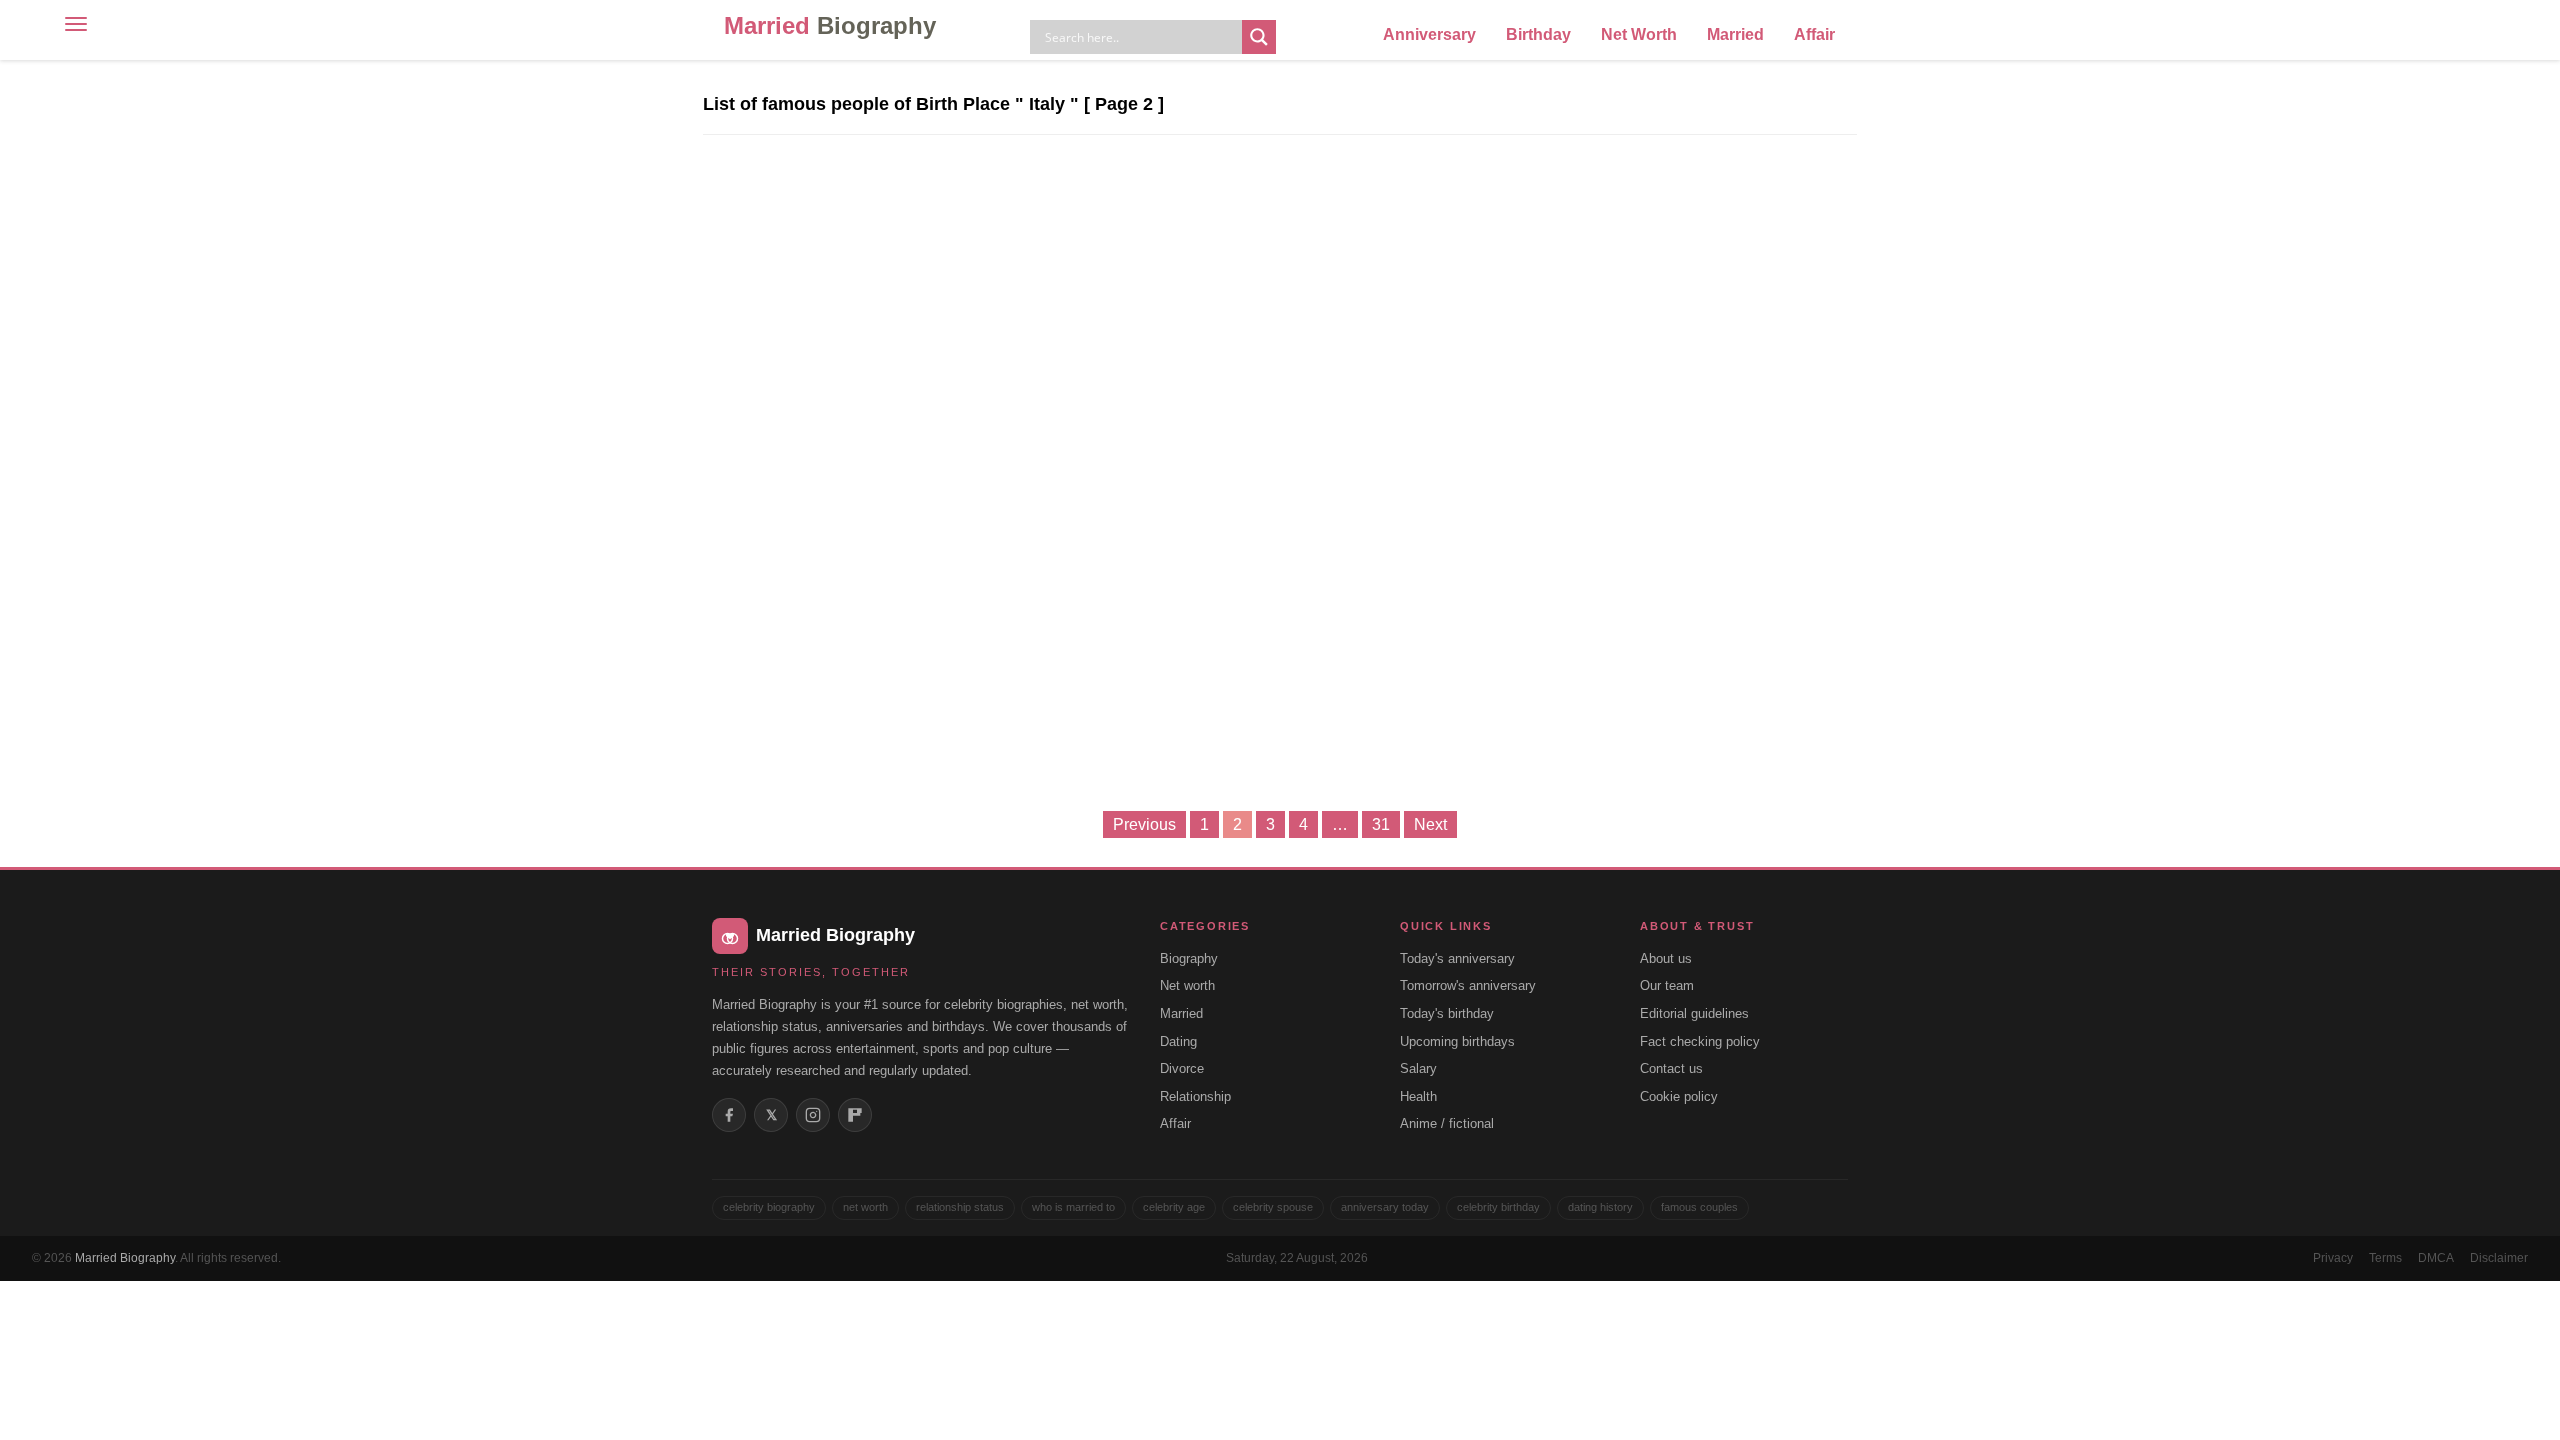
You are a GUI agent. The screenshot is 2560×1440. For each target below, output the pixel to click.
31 (1381, 824)
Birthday (1538, 34)
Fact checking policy (1700, 1041)
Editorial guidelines (1694, 1013)
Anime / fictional (1447, 1123)
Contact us (1671, 1068)
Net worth (1187, 985)
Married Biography (125, 1258)
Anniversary (1429, 34)
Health (1418, 1096)
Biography (1189, 958)
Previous (1144, 824)
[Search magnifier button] (1259, 37)
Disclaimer (2499, 1258)
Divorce (1182, 1068)
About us (1666, 958)
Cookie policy (1679, 1096)
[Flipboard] (855, 1115)
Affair (1814, 34)
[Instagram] (813, 1115)
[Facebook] (729, 1115)
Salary (1418, 1068)
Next (1430, 824)
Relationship (1195, 1096)
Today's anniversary (1457, 958)
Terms (2385, 1258)
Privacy (2333, 1258)
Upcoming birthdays (1457, 1041)
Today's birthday (1447, 1013)
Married (830, 25)
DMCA (2436, 1258)
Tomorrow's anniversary (1468, 985)
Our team (1667, 985)
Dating (1178, 1041)
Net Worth (1639, 34)
